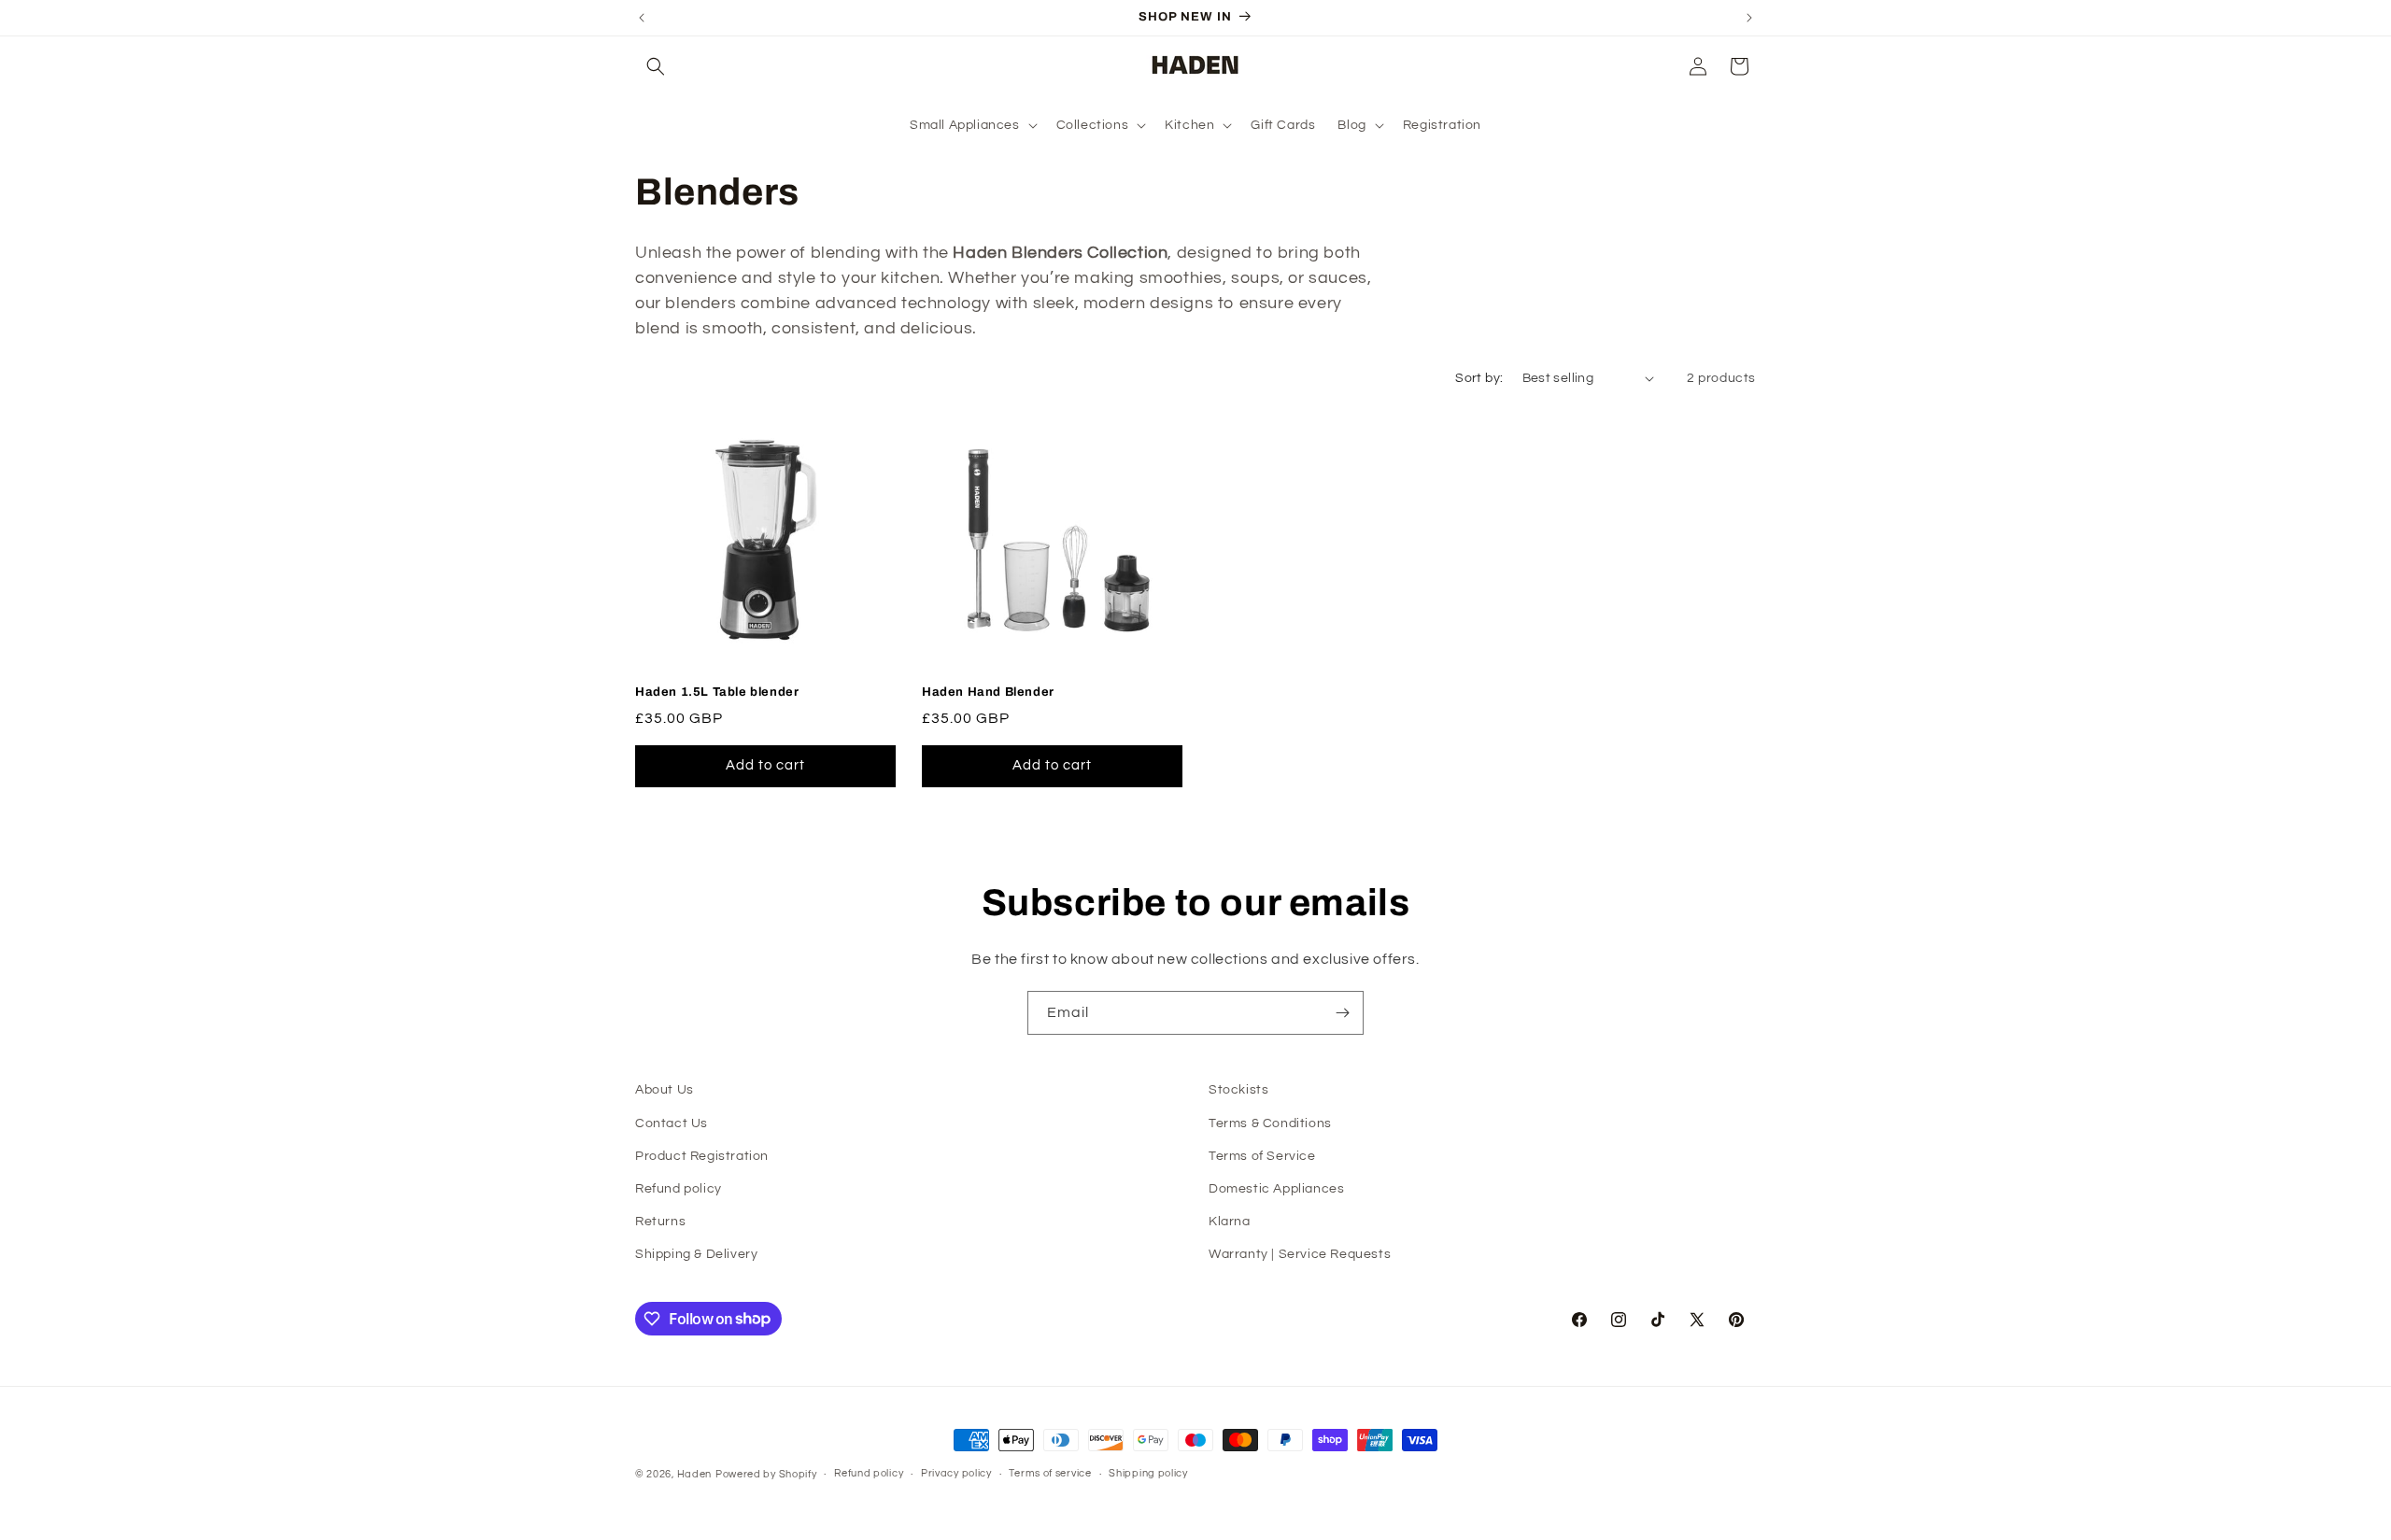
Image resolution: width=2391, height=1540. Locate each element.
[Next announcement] (1749, 18)
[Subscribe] (1342, 1013)
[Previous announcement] (642, 18)
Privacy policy (956, 1473)
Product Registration (702, 1156)
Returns (660, 1222)
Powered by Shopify (766, 1474)
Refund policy (679, 1189)
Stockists (1238, 1090)
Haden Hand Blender (988, 692)
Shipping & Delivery (696, 1254)
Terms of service (1050, 1473)
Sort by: (1479, 378)
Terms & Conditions (1270, 1123)
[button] (656, 66)
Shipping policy (1148, 1473)
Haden (695, 1474)
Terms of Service (1262, 1156)
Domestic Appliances (1276, 1189)
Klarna (1230, 1222)
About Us (665, 1090)
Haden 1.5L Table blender (717, 692)
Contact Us (672, 1123)
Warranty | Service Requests (1300, 1254)
